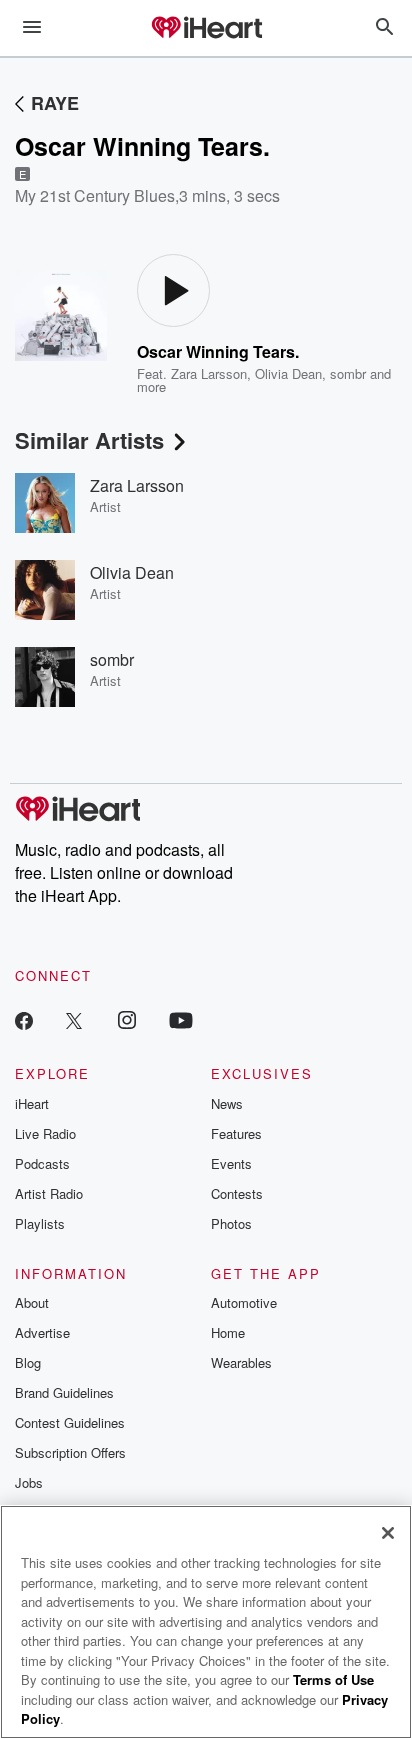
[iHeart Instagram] (127, 1019)
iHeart (32, 1103)
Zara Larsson (209, 373)
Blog (28, 1362)
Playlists (40, 1223)
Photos (231, 1223)
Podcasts (42, 1163)
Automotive (244, 1302)
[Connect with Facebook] (24, 1019)
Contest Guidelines (70, 1422)
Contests (237, 1193)
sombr (348, 373)
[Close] (388, 1533)
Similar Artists (89, 440)
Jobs (29, 1482)
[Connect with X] (74, 1019)
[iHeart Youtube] (181, 1019)
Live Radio (45, 1133)
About (32, 1302)
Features (236, 1133)
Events (231, 1163)
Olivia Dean (288, 373)
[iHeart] (206, 29)
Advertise (42, 1332)
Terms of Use (333, 1679)
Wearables (241, 1362)
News (227, 1103)
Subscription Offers (70, 1452)
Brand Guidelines (64, 1392)
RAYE (55, 103)
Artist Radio (49, 1193)
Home (228, 1332)
